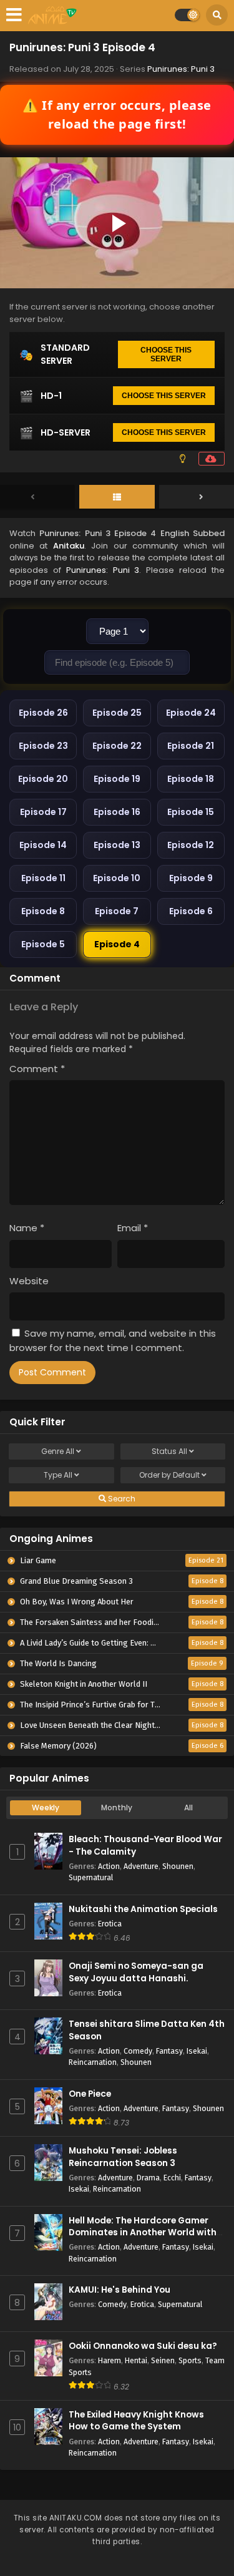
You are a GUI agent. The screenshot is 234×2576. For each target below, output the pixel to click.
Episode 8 (43, 911)
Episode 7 (117, 911)
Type (58, 1475)
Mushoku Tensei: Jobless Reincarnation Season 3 (123, 2157)
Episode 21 (191, 746)
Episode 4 (117, 944)
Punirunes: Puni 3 (181, 69)
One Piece (90, 2094)
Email (133, 1228)
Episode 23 (43, 746)
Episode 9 (191, 878)
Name (27, 1228)
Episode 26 (43, 713)
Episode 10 (117, 878)
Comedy (138, 2051)
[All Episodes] (117, 497)
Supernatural (91, 1877)
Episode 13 (117, 845)
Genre (58, 1451)
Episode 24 (191, 713)
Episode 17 (43, 812)
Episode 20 (43, 779)
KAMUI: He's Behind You (119, 2290)
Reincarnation (93, 2062)
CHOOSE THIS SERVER (166, 354)
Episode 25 (117, 713)
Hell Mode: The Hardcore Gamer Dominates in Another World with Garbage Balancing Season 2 (143, 2232)
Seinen (163, 2360)
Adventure (141, 1866)
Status (169, 1451)
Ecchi (172, 2178)
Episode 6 (191, 911)
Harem (110, 2360)
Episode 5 (43, 944)
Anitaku (69, 546)
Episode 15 (191, 812)
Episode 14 (43, 845)
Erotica (110, 1924)
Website (29, 1281)
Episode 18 (191, 779)
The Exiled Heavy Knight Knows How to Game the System (136, 2421)
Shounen (178, 1866)
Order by (169, 1475)
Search (121, 1499)
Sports (190, 2360)
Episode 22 (117, 746)
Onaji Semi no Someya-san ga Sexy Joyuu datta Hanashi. (136, 1972)
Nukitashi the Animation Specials (143, 1909)
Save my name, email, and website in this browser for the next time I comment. (113, 1340)
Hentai (136, 2360)
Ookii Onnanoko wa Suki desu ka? (143, 2346)
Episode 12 (191, 845)
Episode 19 (117, 779)
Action (109, 1866)
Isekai (197, 2051)
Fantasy (169, 2051)
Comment (37, 1069)
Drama (148, 2178)
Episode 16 (117, 812)
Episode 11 (43, 878)
